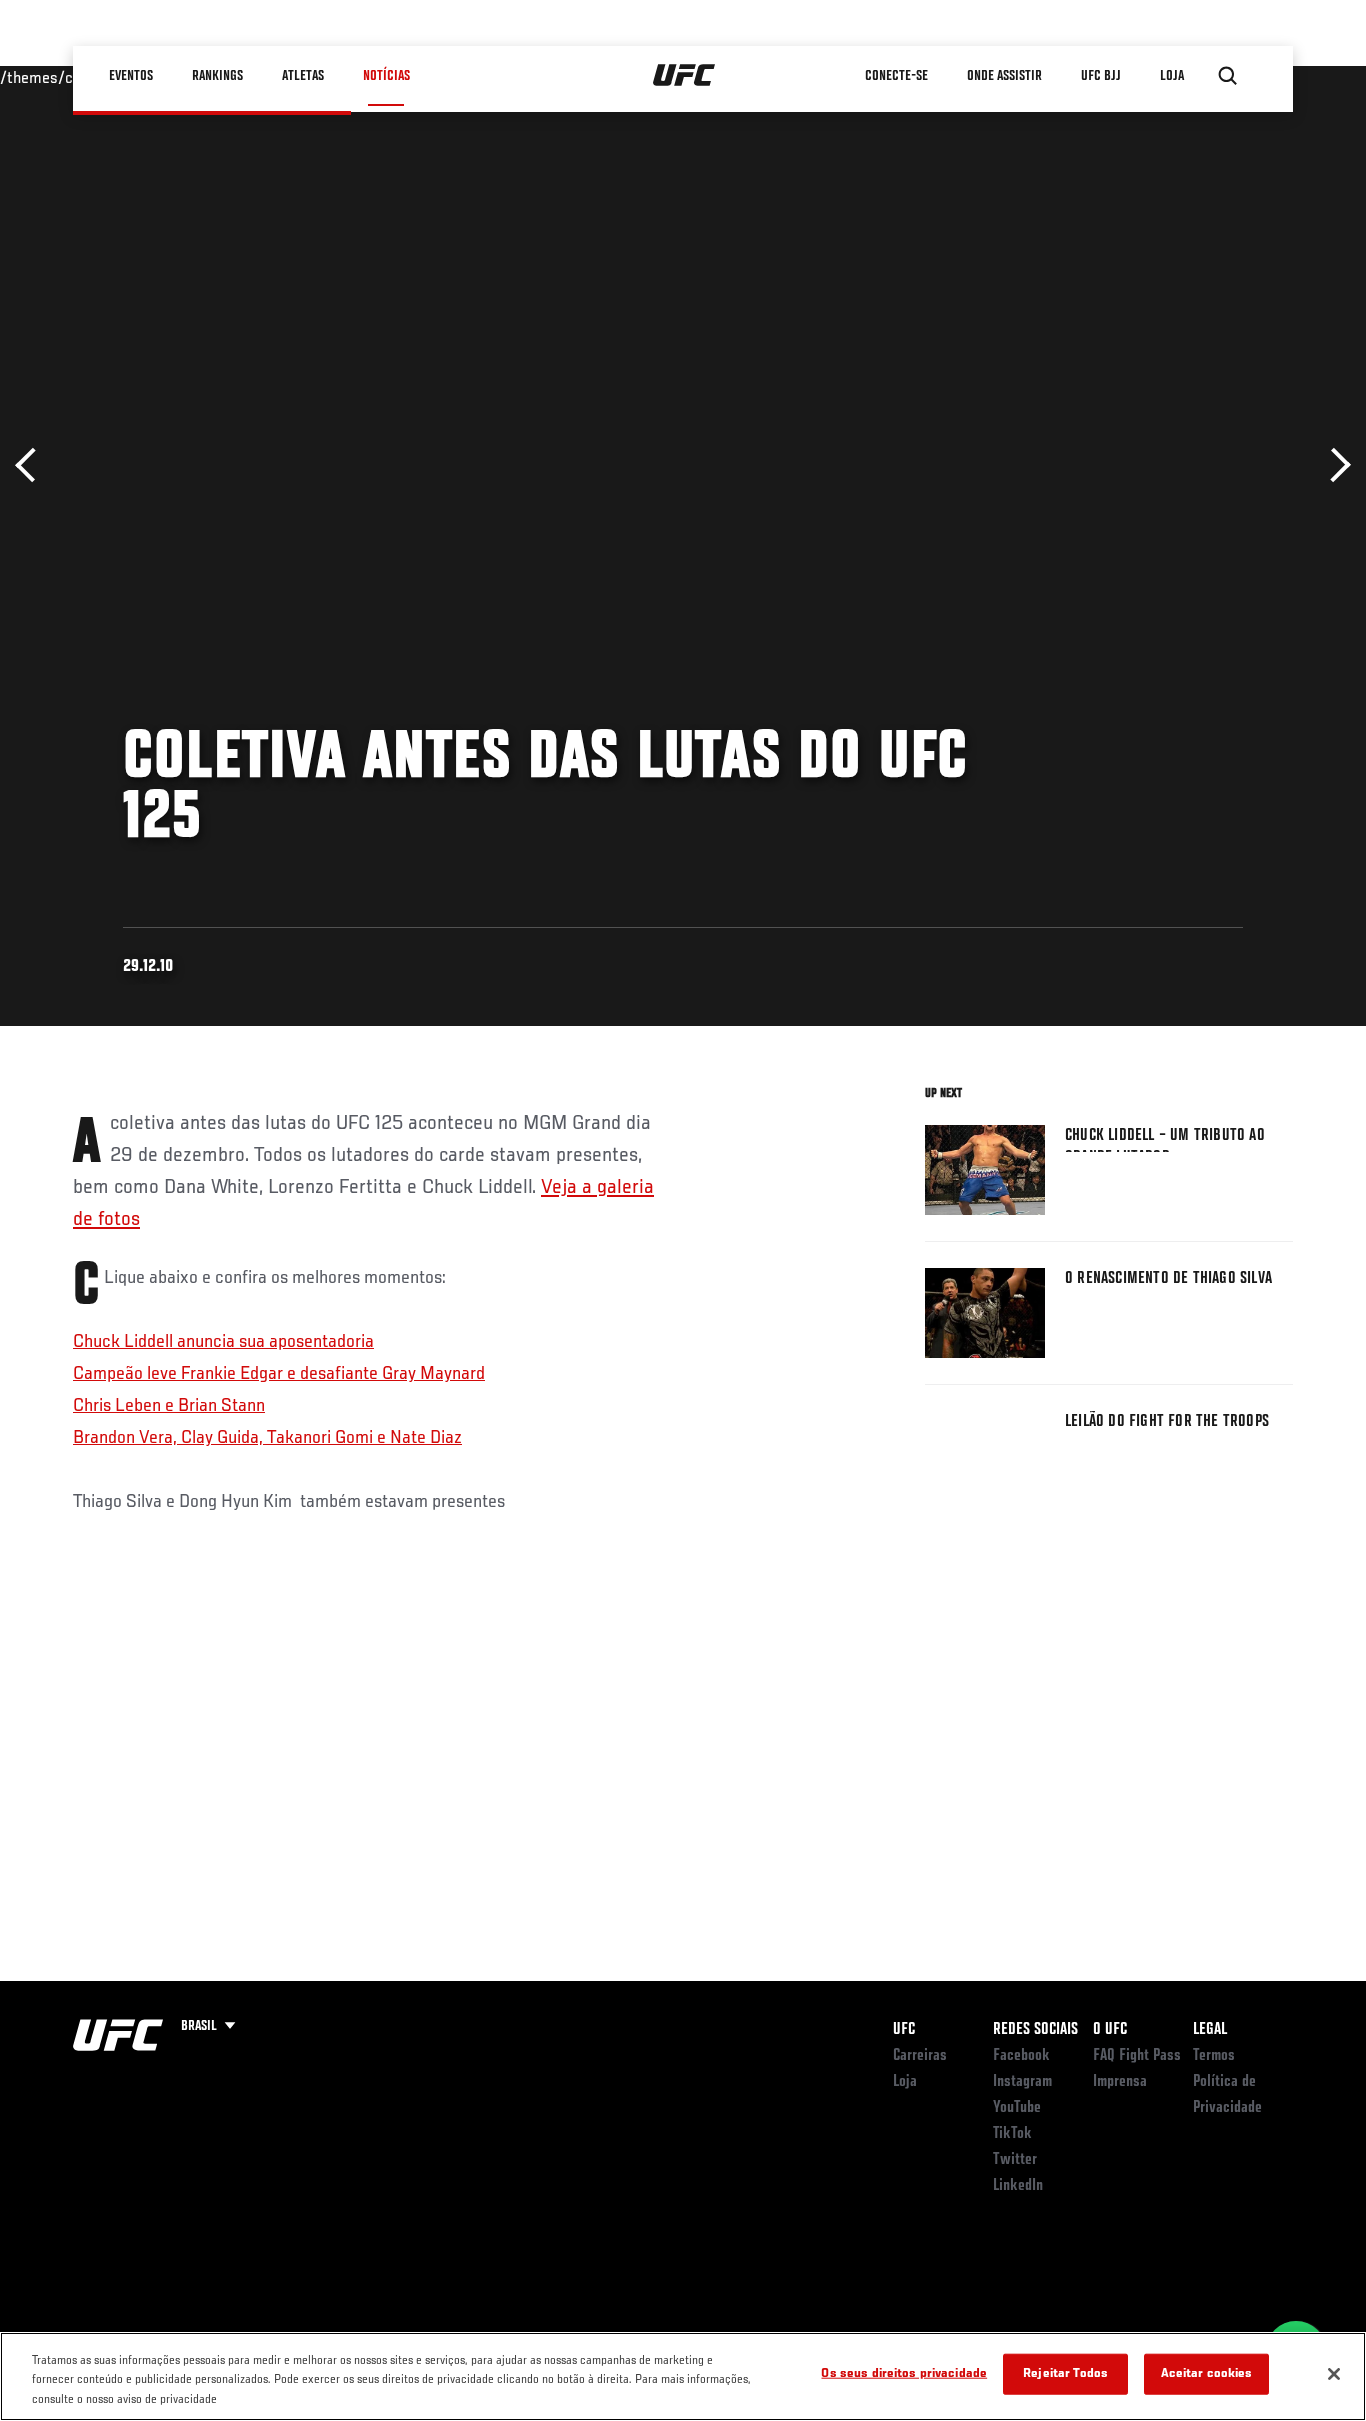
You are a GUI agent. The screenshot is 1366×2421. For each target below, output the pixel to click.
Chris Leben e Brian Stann (169, 1406)
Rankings (217, 76)
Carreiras (920, 2056)
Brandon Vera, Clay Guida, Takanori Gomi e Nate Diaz (267, 1438)
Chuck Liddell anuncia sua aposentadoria (223, 1342)
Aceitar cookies (1207, 2373)
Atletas (303, 76)
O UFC (1110, 2030)
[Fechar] (1334, 2374)
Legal (1210, 2030)
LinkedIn (1018, 2186)
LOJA (1172, 76)
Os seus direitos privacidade (904, 2373)
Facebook (1021, 2056)
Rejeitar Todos (1065, 2373)
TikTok (1012, 2134)
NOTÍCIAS (386, 76)
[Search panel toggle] (1228, 76)
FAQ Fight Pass (1137, 2056)
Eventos (131, 76)
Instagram (1022, 2082)
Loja (905, 2082)
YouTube (1017, 2108)
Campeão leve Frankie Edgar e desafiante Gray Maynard (279, 1374)
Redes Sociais (1035, 2030)
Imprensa (1120, 2082)
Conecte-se (896, 76)
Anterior (32, 465)
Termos (1214, 2056)
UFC (904, 2030)
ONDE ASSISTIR (1004, 76)
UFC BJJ (1101, 76)
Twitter (1015, 2160)
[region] (683, 2376)
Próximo (1333, 465)
